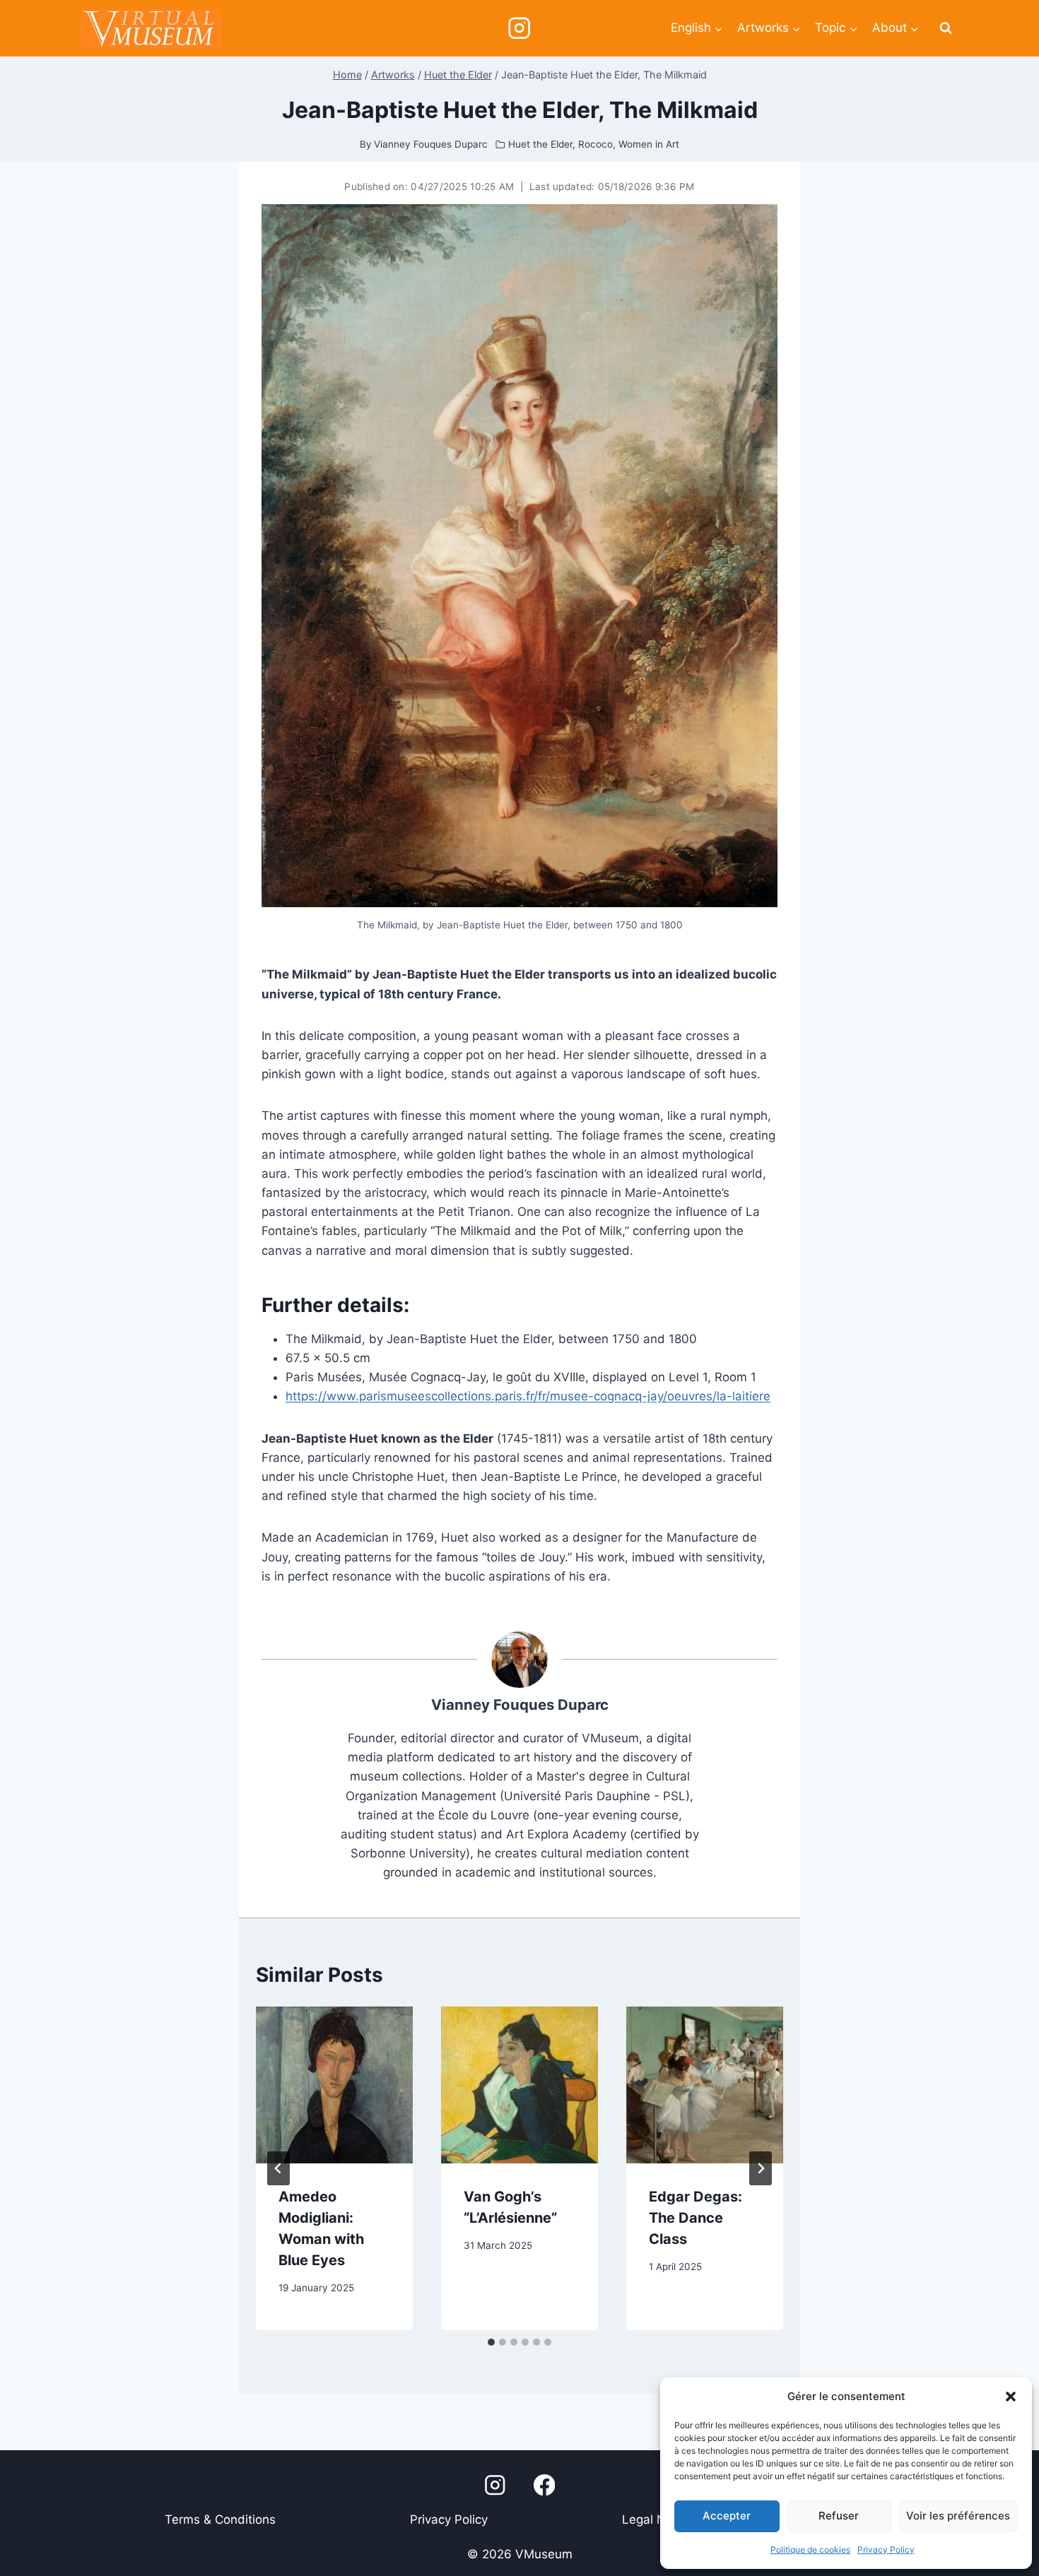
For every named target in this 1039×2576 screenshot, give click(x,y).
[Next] (761, 2168)
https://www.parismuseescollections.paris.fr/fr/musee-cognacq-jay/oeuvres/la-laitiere (528, 1396)
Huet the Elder (540, 144)
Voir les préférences (958, 2516)
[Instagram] (520, 29)
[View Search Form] (946, 28)
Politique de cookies (810, 2550)
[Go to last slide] (278, 2168)
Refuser (839, 2516)
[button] (1011, 2397)
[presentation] (334, 2085)
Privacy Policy (886, 2550)
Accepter (727, 2516)
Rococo (595, 144)
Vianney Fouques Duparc (520, 1704)
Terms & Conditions (220, 2519)
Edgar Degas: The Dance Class (695, 2218)
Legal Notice (658, 2519)
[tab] (491, 2342)
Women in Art (649, 144)
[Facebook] (545, 2485)
